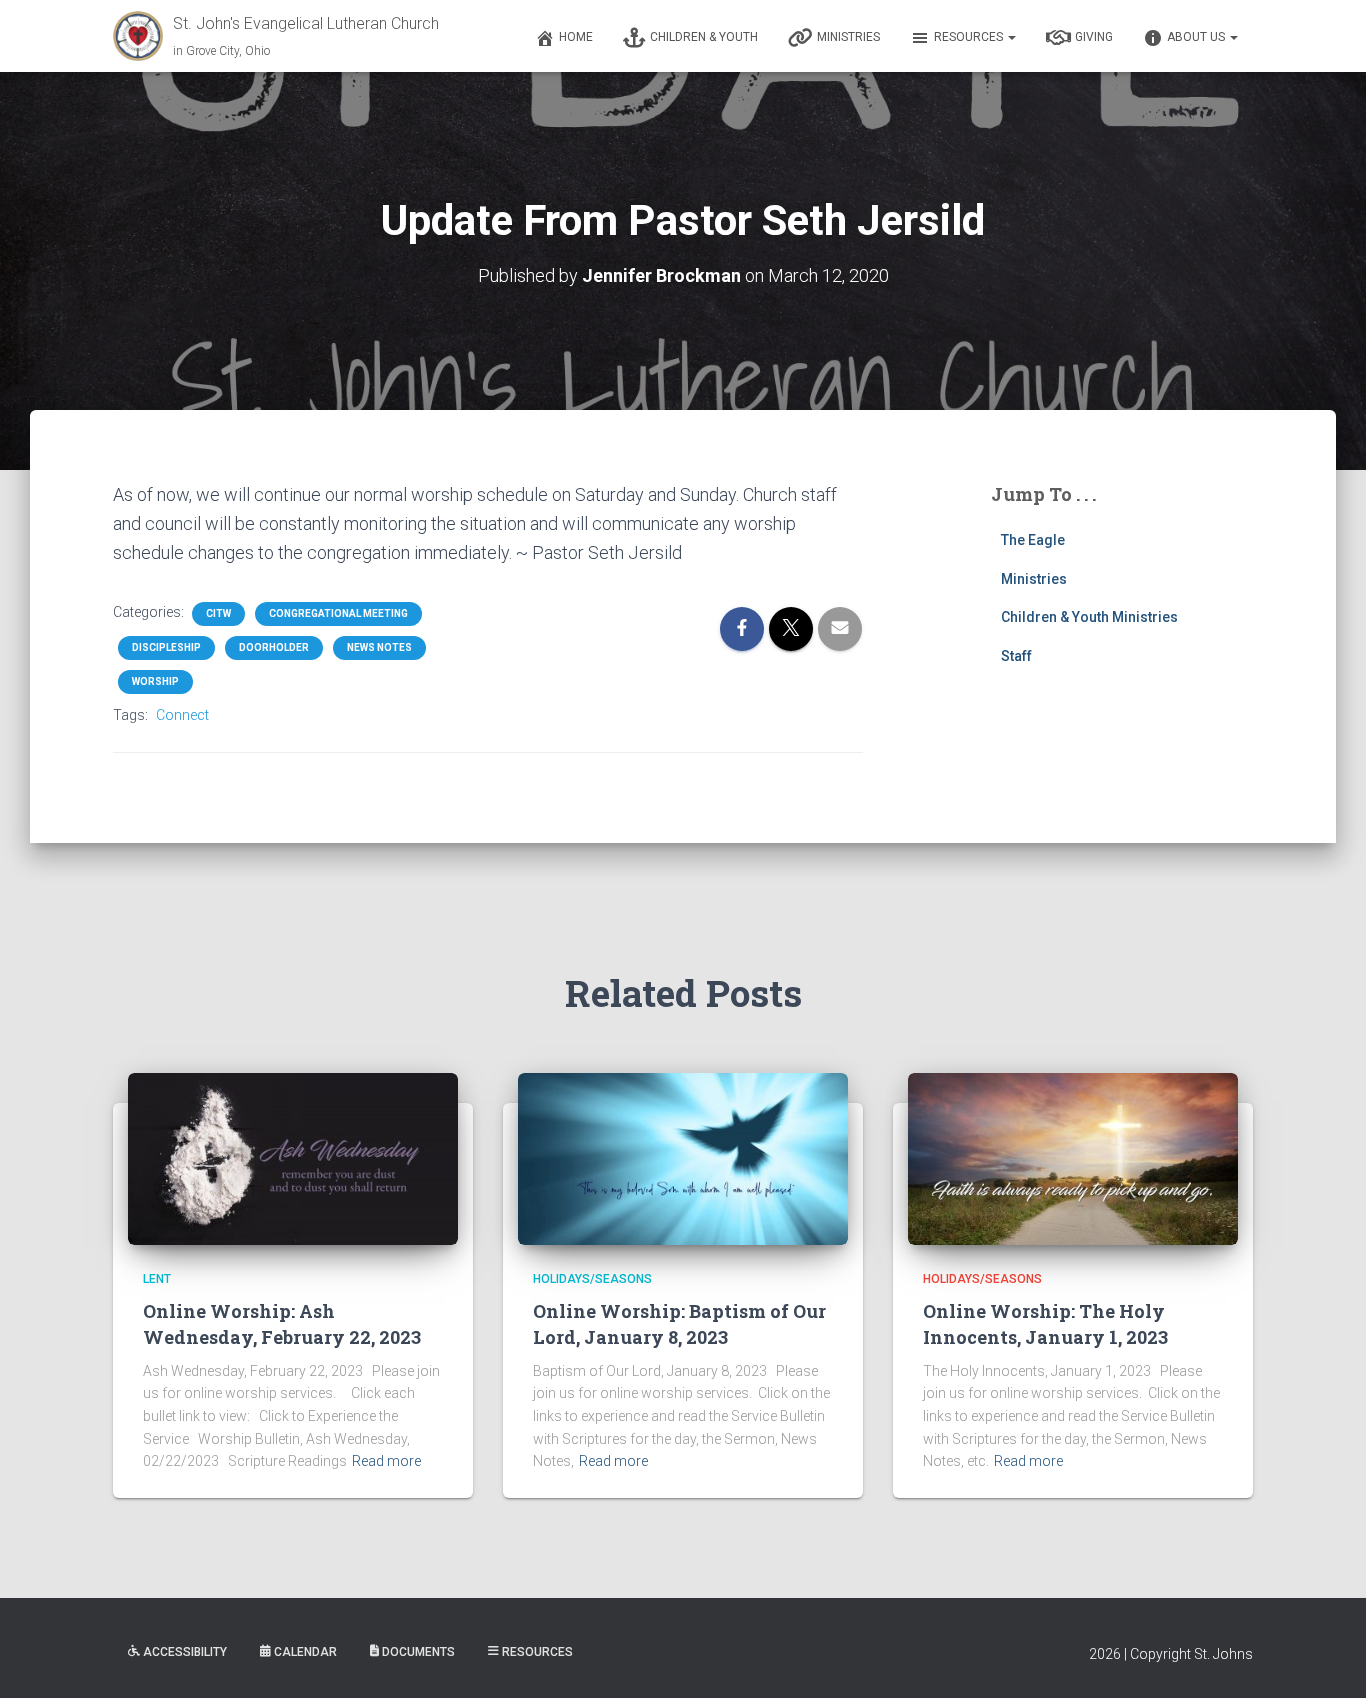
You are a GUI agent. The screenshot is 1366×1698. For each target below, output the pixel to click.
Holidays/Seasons (592, 1279)
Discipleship (166, 647)
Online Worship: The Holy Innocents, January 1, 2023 (1045, 1323)
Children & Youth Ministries (1089, 617)
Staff (1016, 656)
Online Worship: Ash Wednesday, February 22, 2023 (282, 1323)
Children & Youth (704, 37)
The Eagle (1033, 540)
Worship (155, 681)
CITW (218, 613)
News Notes (379, 647)
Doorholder (274, 647)
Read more (386, 1461)
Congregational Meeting (338, 613)
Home (576, 37)
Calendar (305, 1652)
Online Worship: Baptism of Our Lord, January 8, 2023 (679, 1323)
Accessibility (185, 1652)
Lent (157, 1279)
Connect (182, 715)
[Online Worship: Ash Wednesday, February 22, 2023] (293, 1158)
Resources (970, 37)
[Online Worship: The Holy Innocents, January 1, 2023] (1073, 1158)
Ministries (848, 37)
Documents (418, 1652)
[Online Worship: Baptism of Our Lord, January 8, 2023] (683, 1158)
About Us (1197, 37)
